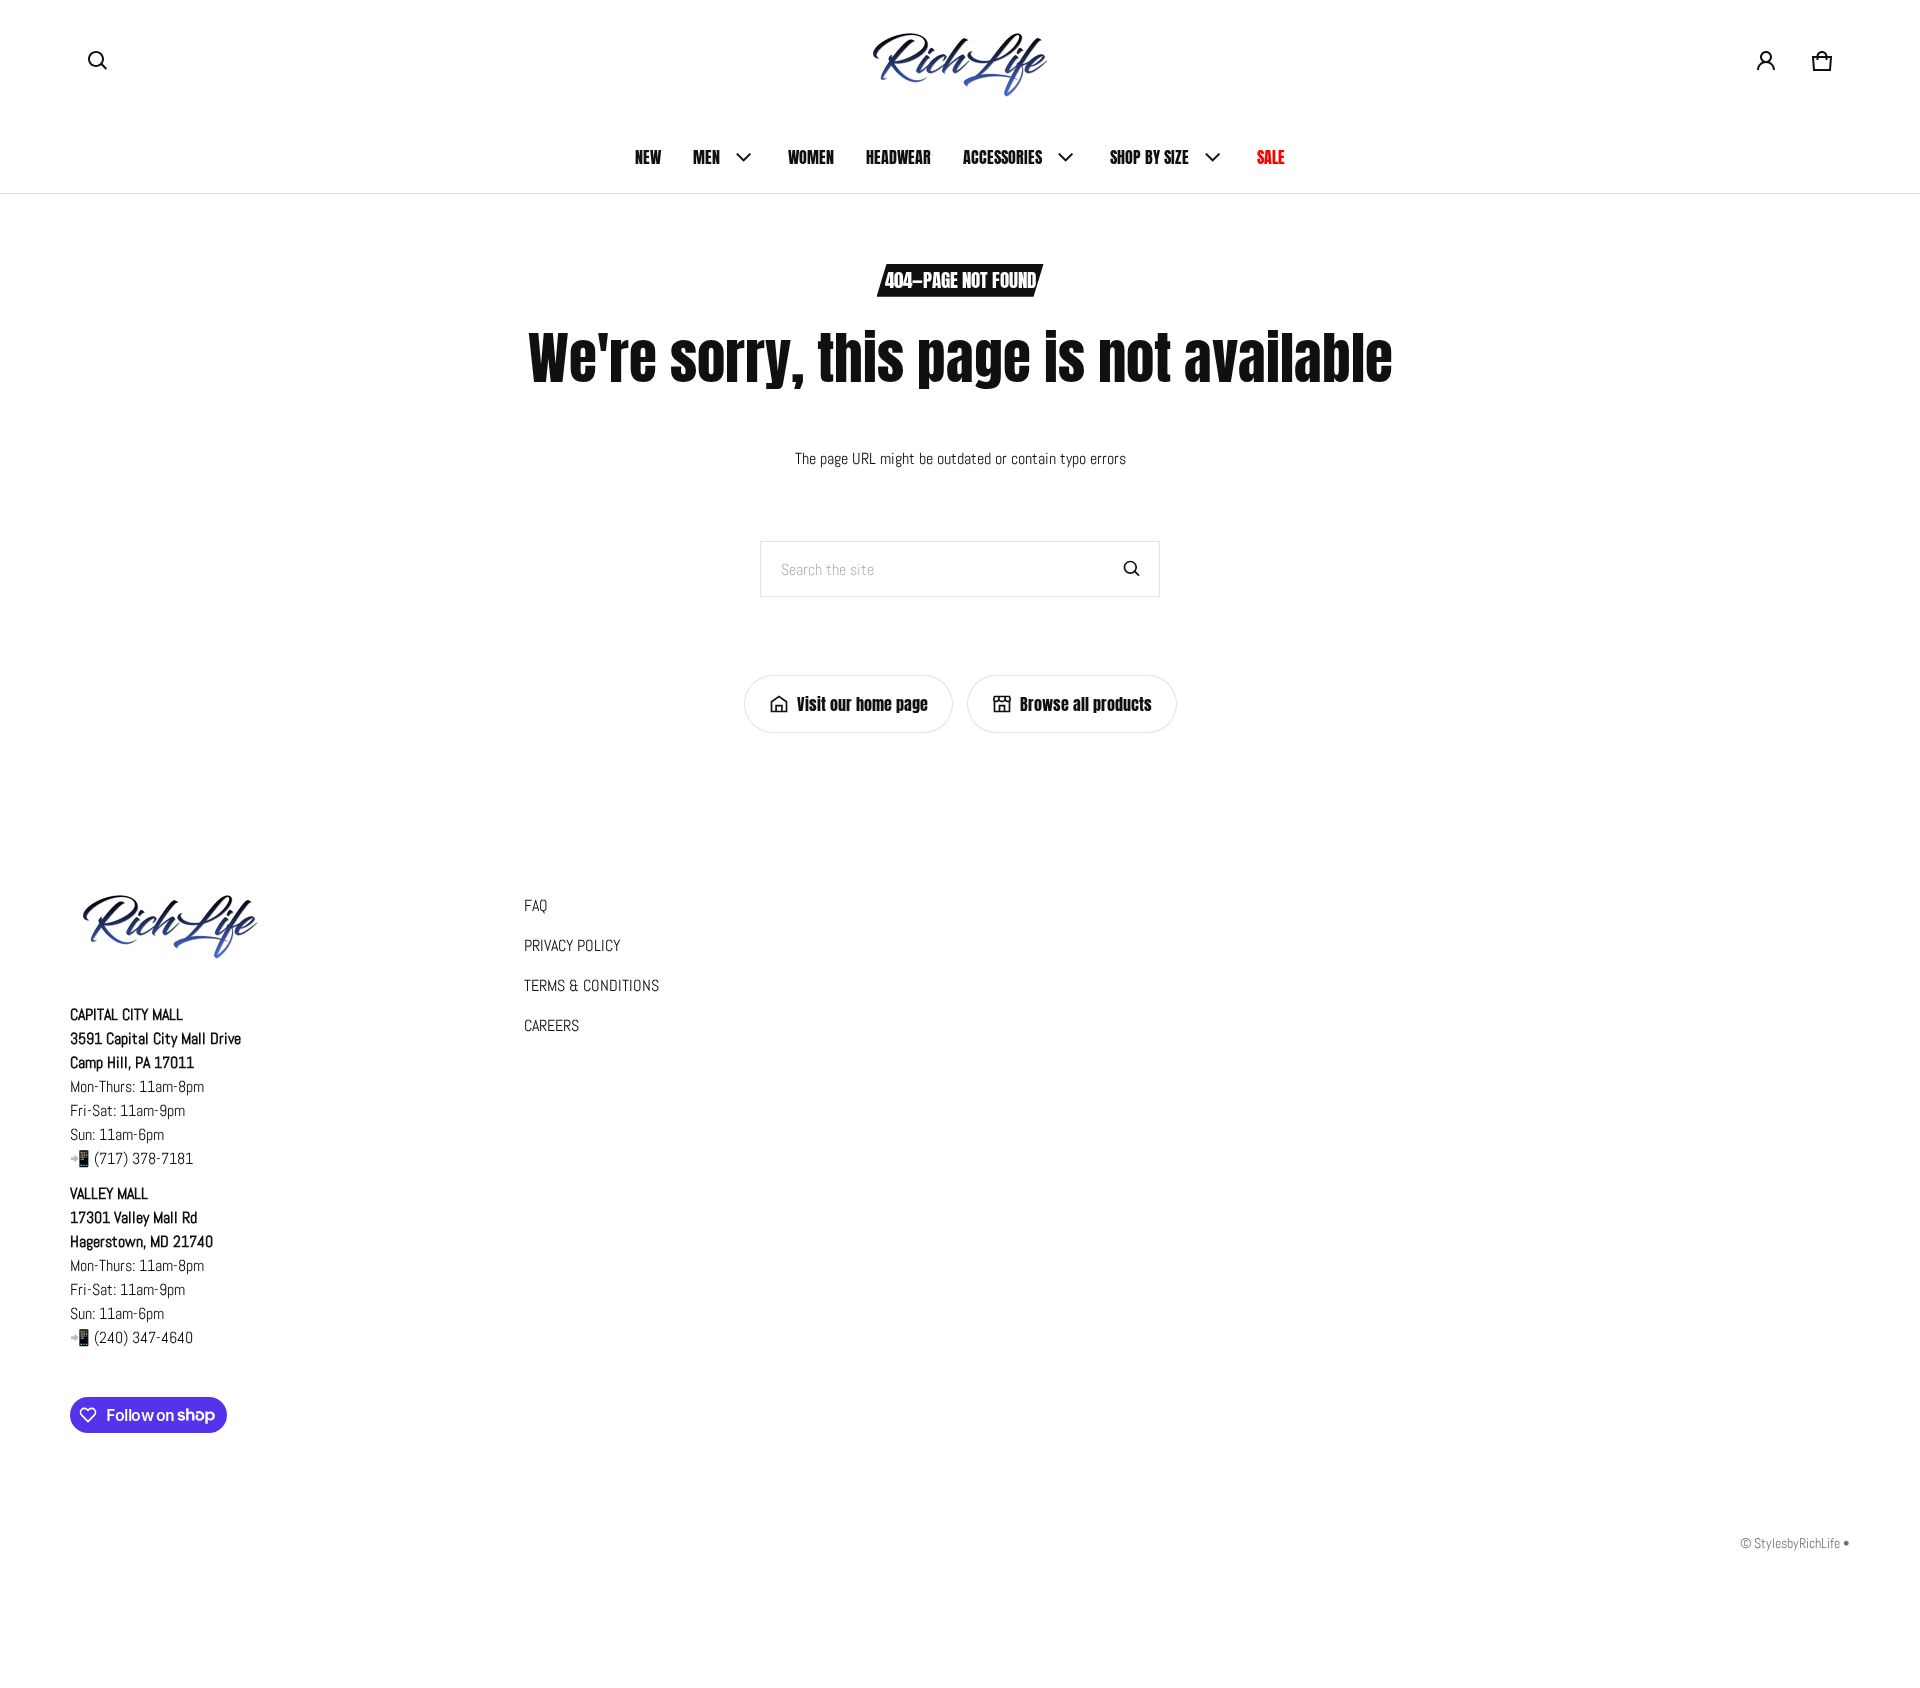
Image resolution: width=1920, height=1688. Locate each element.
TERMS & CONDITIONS (591, 985)
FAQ (536, 905)
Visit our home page (862, 704)
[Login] (1766, 61)
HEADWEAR (898, 157)
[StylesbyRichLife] (960, 60)
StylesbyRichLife (1797, 1543)
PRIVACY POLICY (572, 945)
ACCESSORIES (1002, 157)
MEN (706, 157)
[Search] (1132, 569)
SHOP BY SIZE (1149, 157)
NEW (648, 157)
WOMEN (811, 157)
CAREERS (551, 1025)
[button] (98, 61)
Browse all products (1086, 704)
